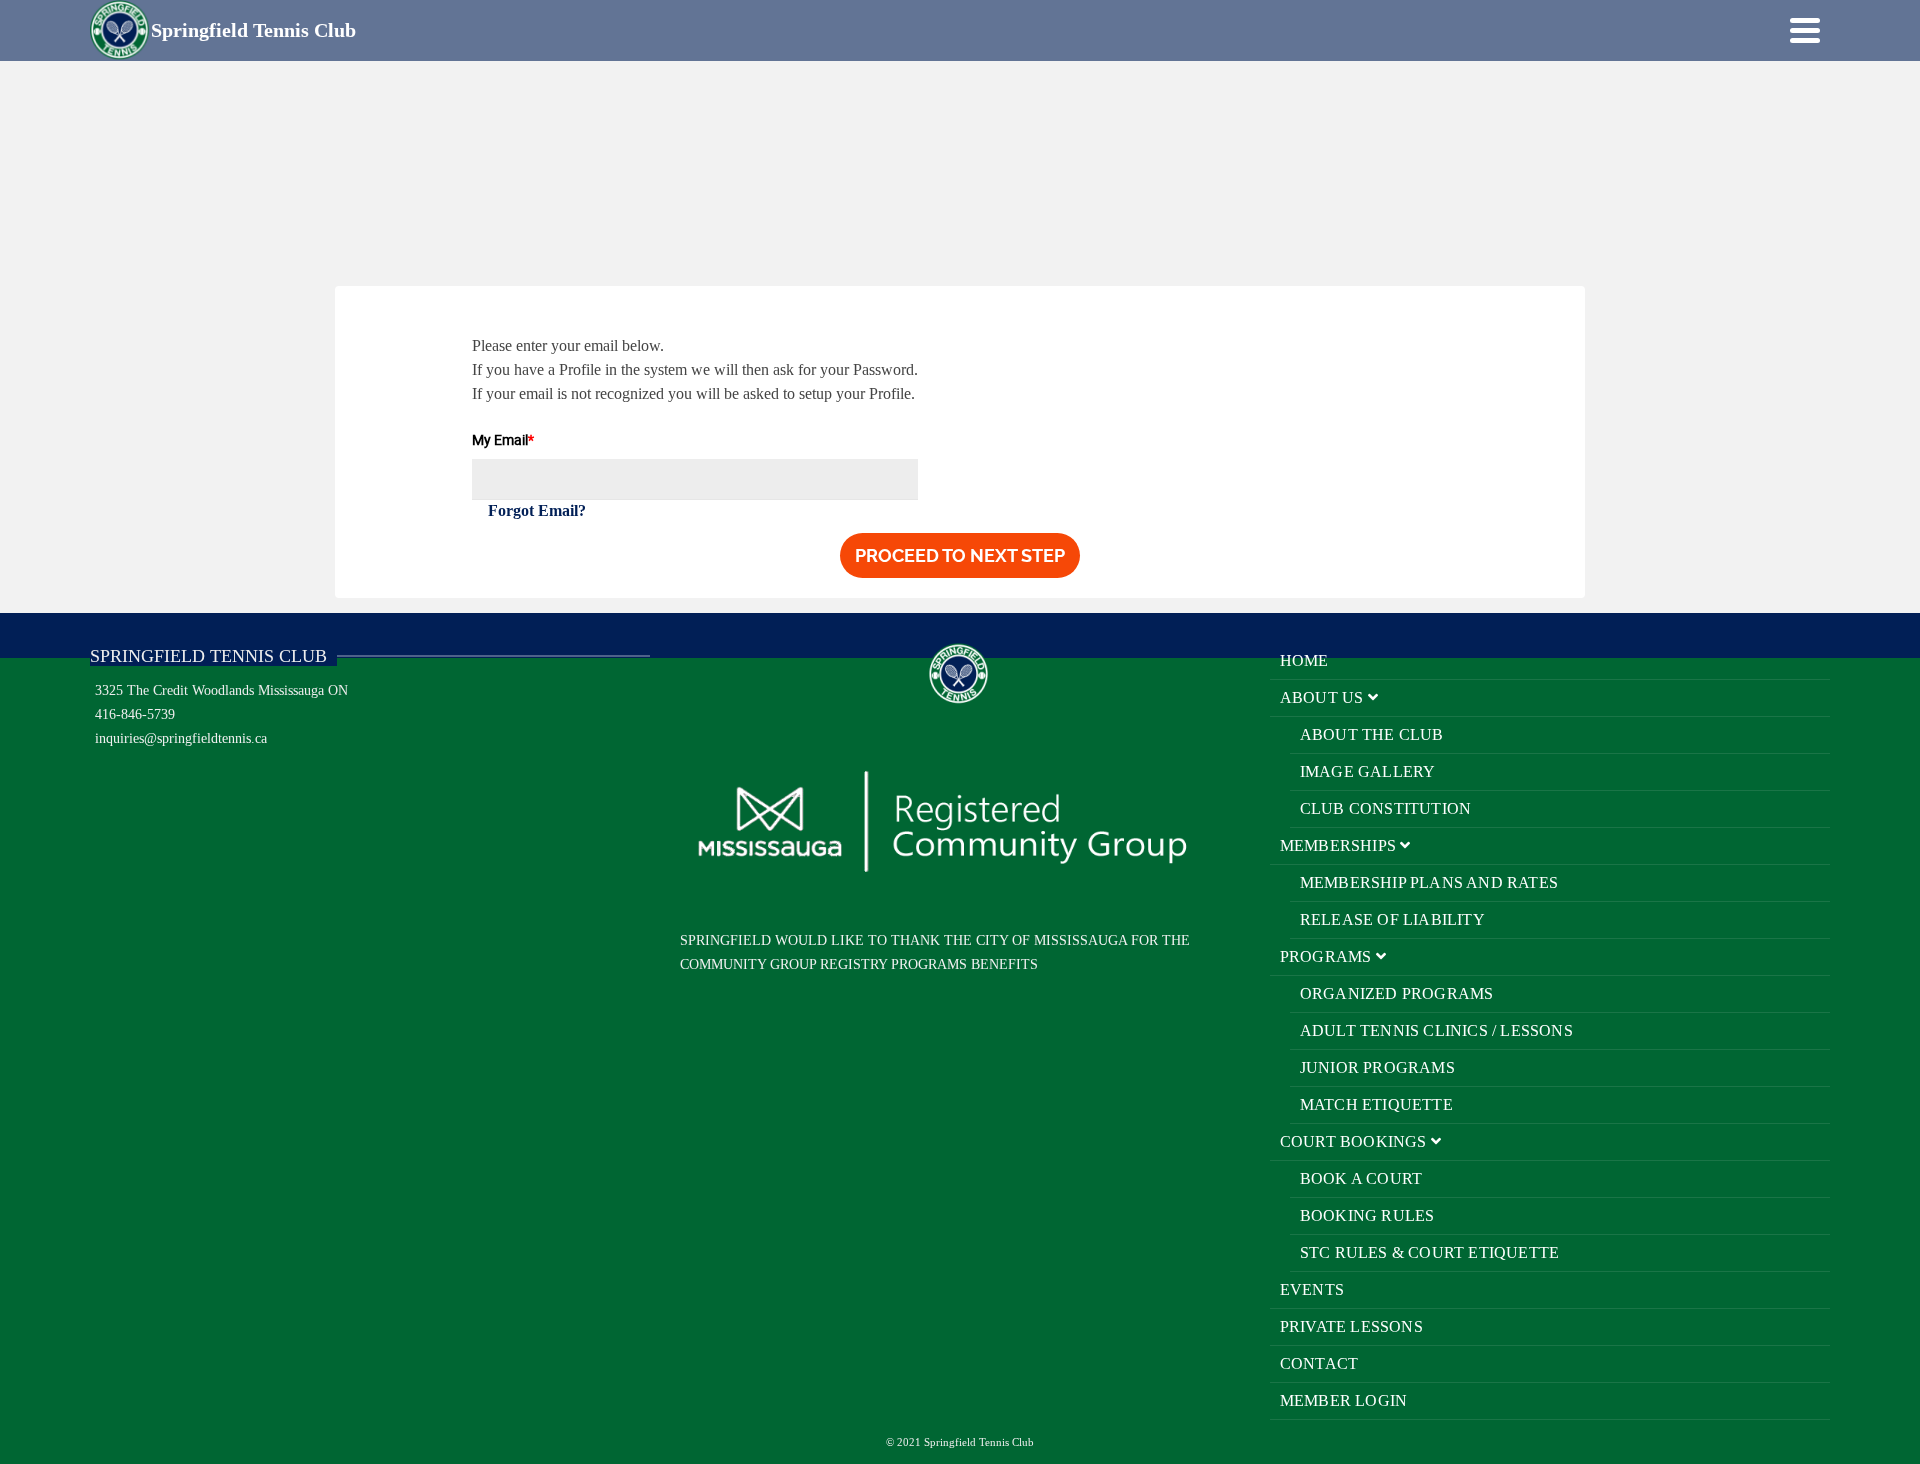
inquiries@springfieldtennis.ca (181, 738)
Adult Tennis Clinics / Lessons (1436, 1030)
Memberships (1340, 845)
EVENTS (1312, 1289)
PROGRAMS (1328, 956)
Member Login (1343, 1400)
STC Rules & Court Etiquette (1429, 1252)
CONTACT (1319, 1363)
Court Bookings (1355, 1141)
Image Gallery (1368, 771)
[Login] (1770, 30)
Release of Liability (1392, 919)
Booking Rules (1367, 1215)
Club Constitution (1385, 808)
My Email (503, 439)
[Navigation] (1805, 30)
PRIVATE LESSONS (1351, 1326)
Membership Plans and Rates (1429, 882)
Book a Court (1361, 1178)
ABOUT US (1324, 697)
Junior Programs (1377, 1067)
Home (1304, 660)
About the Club (1372, 734)
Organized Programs (1397, 993)
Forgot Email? (537, 510)
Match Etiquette (1376, 1104)
